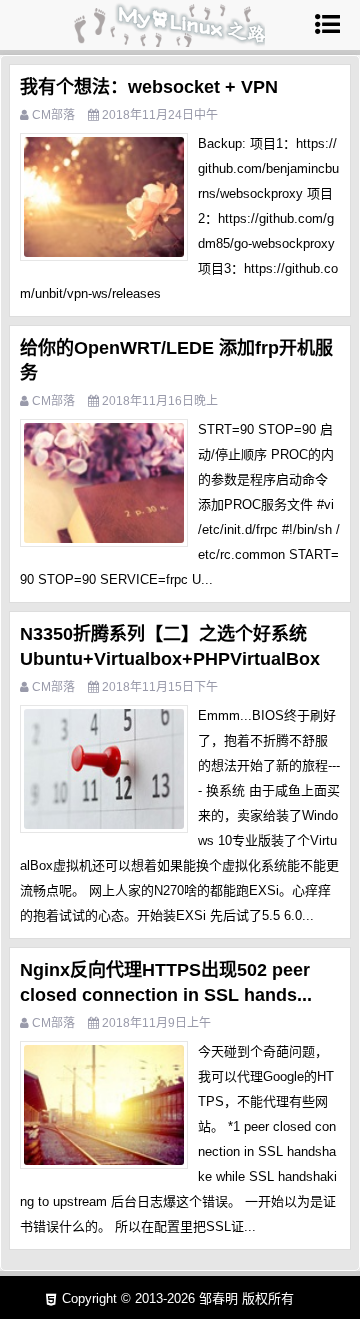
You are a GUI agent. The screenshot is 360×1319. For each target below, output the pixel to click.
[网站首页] (167, 38)
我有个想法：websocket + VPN (149, 87)
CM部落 (53, 115)
